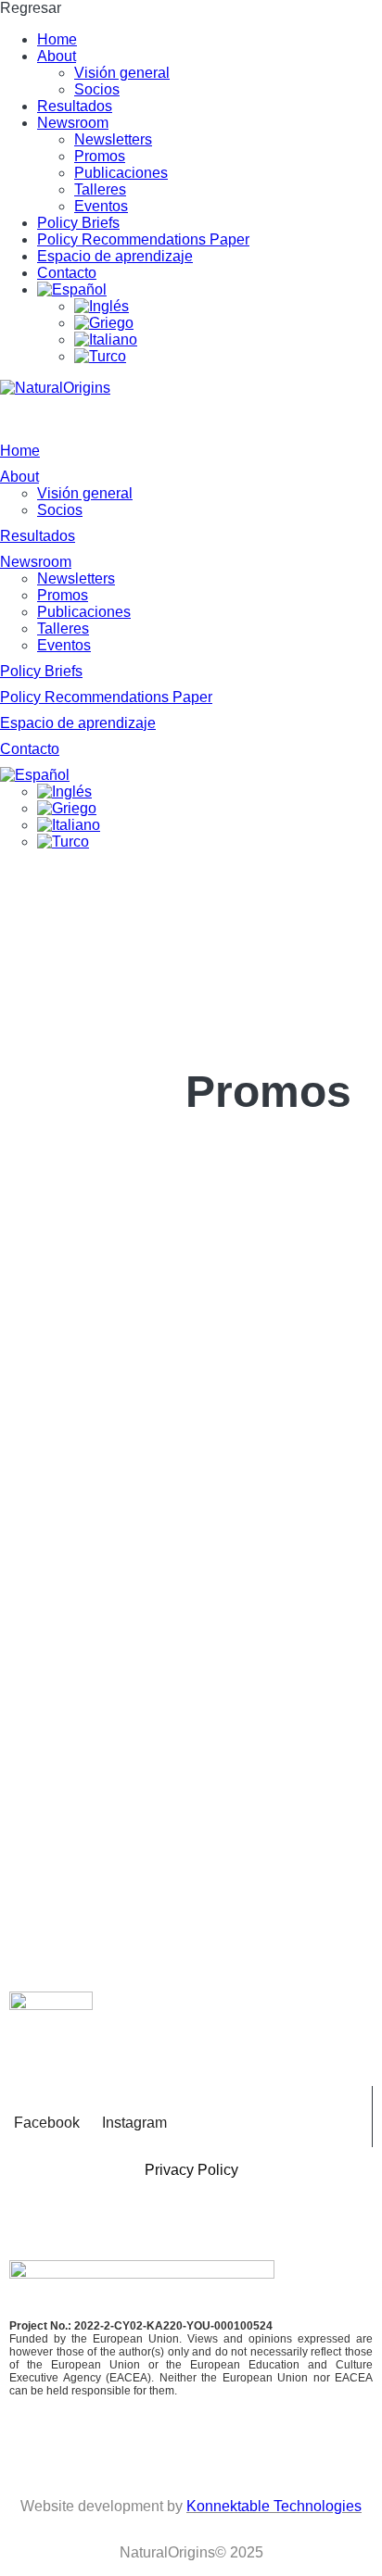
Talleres (100, 189)
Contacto (67, 273)
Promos (100, 156)
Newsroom (73, 123)
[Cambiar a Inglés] (228, 307)
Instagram (134, 2123)
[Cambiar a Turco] (228, 357)
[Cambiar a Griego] (228, 323)
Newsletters (113, 139)
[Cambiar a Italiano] (228, 340)
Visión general (122, 73)
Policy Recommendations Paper (143, 239)
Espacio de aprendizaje (115, 256)
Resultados (75, 106)
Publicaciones (121, 173)
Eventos (101, 206)
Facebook (47, 2123)
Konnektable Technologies (274, 2506)
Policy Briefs (78, 223)
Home (57, 39)
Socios (97, 89)
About (57, 56)
